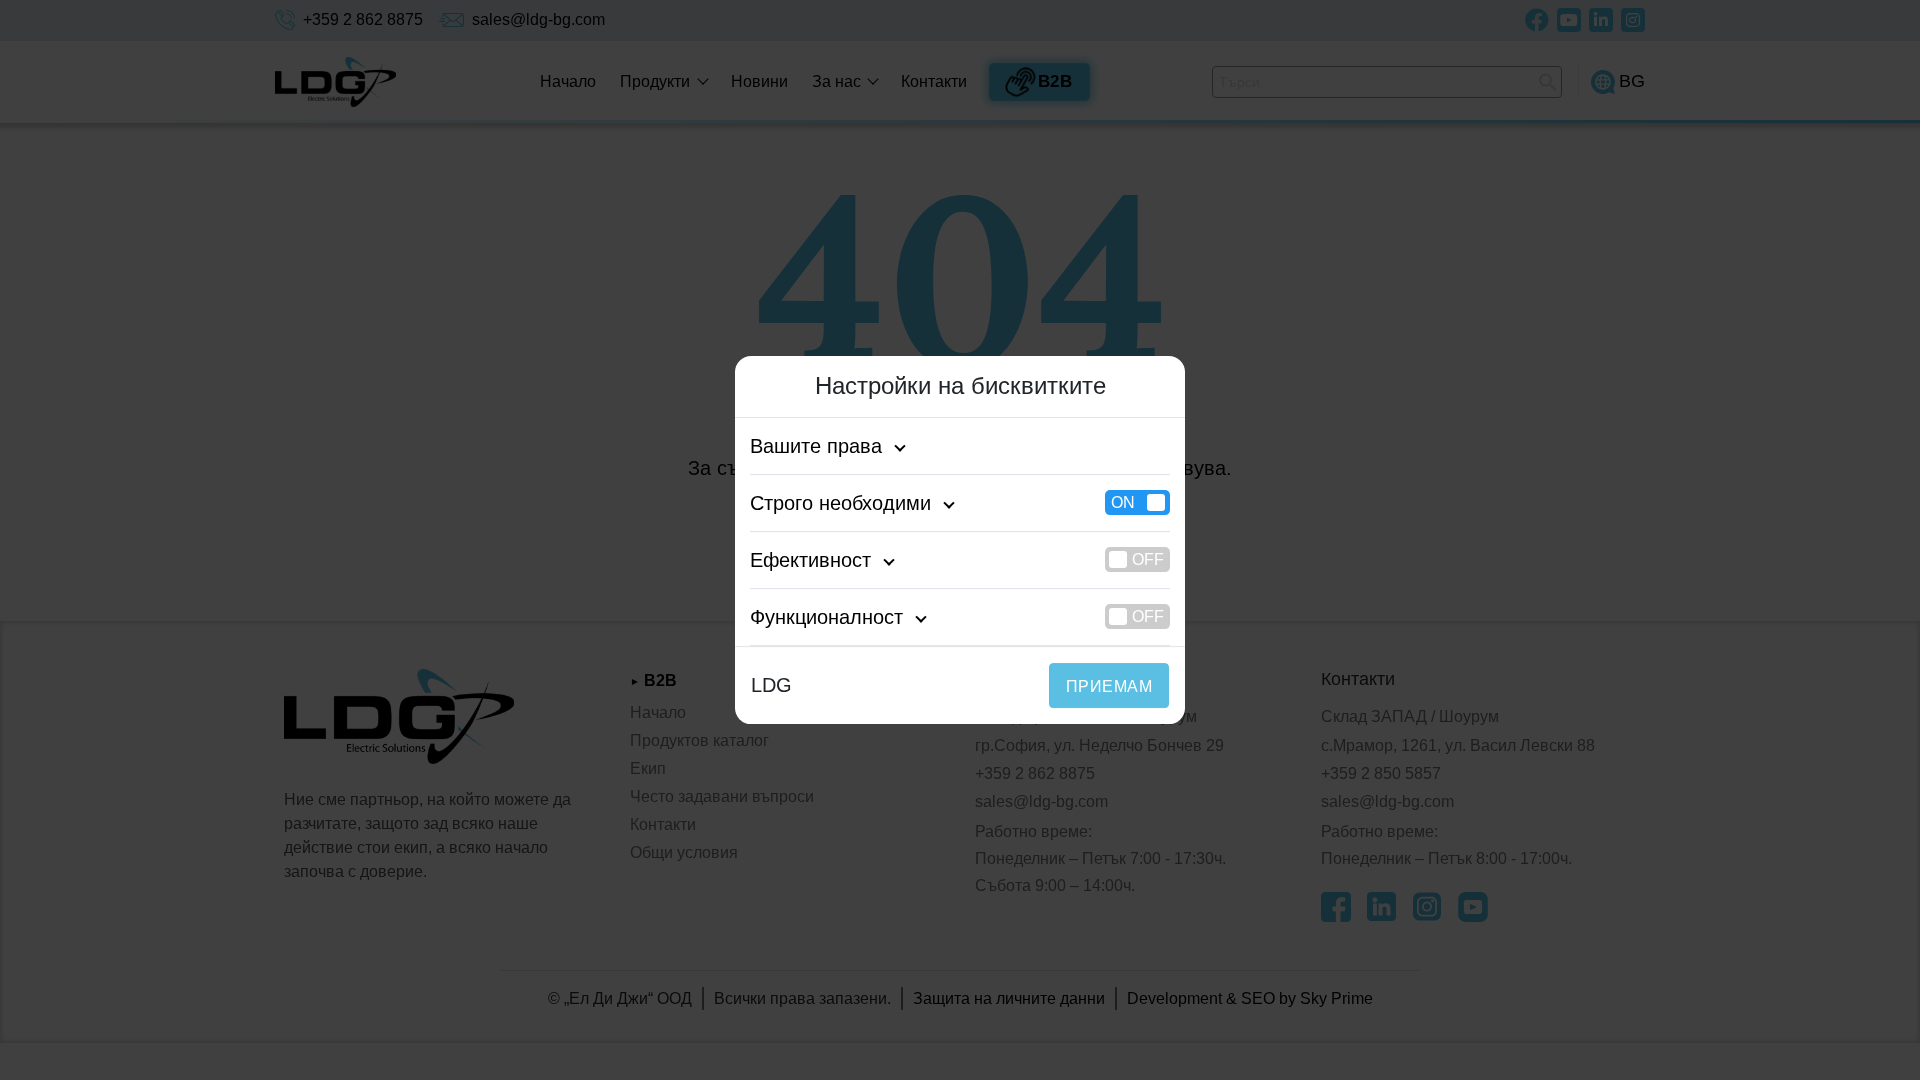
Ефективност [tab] (810, 560)
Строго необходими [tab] (840, 503)
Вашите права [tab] (816, 446)
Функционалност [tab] (826, 617)
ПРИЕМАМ (1109, 686)
